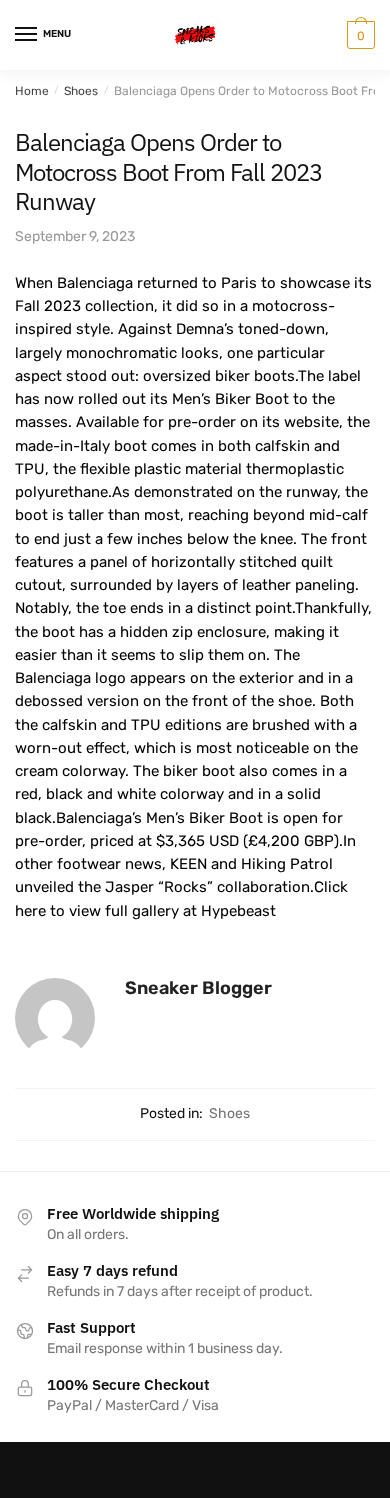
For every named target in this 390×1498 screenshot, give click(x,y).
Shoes (81, 91)
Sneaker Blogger (198, 988)
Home (32, 91)
